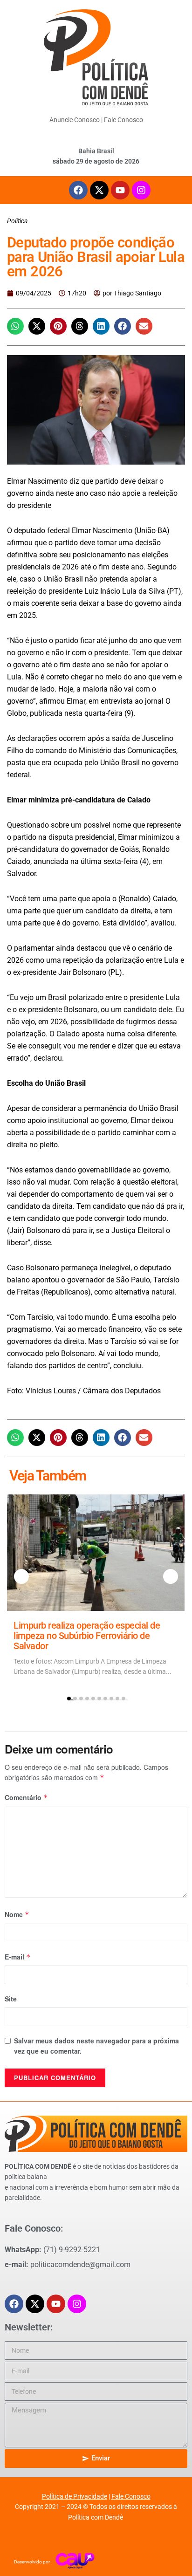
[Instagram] (141, 190)
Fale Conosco (123, 120)
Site (11, 1999)
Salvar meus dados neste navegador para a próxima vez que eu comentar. (96, 2046)
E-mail (18, 1957)
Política (17, 221)
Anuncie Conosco (75, 120)
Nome (17, 1914)
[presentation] (21, 1576)
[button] (15, 326)
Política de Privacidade (75, 2496)
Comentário (26, 1797)
